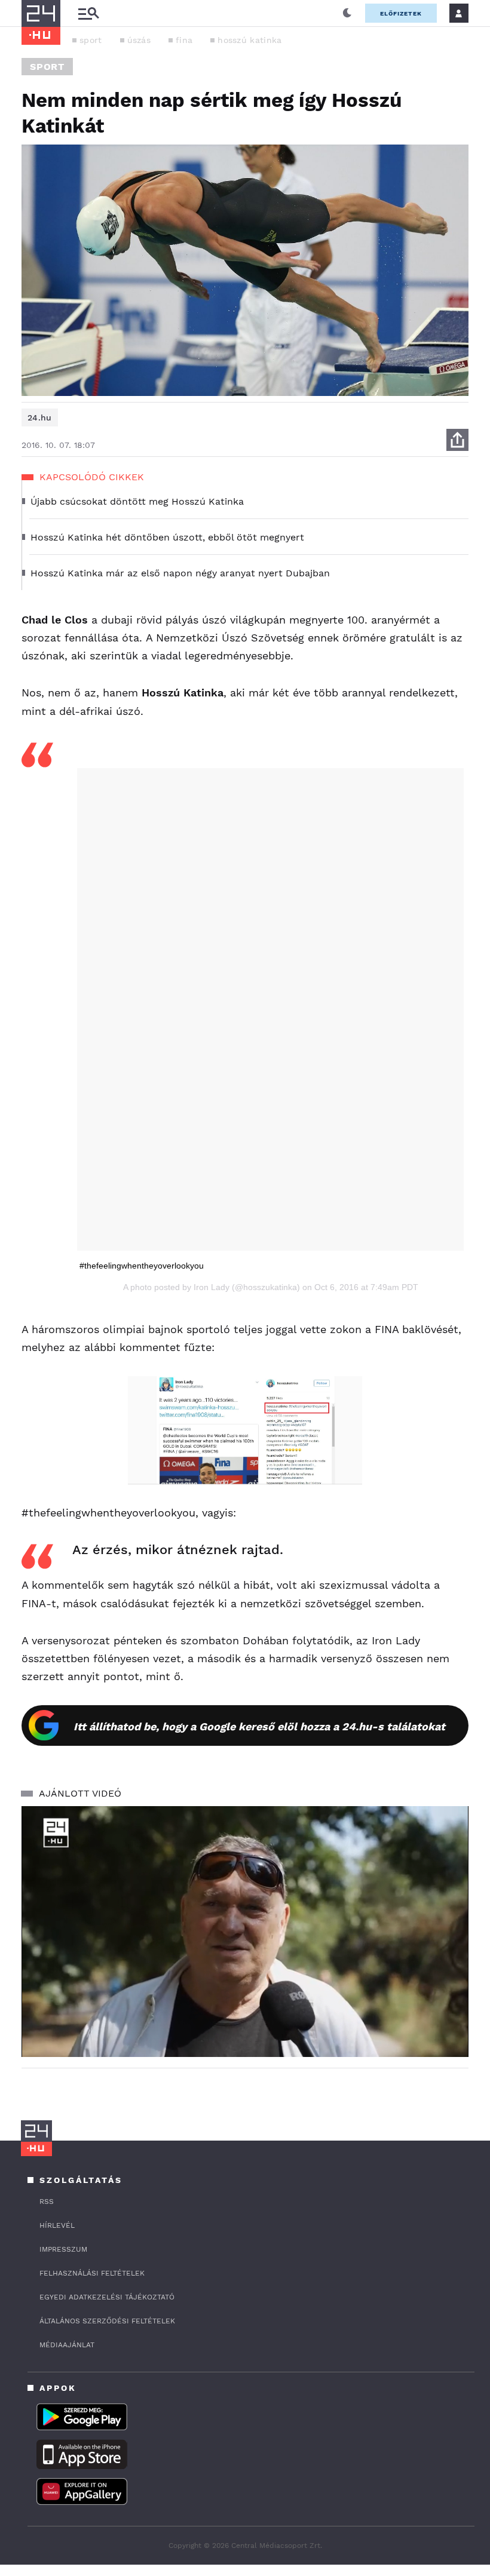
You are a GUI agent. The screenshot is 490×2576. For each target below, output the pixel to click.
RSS (47, 2202)
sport (91, 40)
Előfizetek (401, 13)
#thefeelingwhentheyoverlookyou (142, 1266)
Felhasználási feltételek (92, 2273)
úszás (139, 40)
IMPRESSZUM (63, 2249)
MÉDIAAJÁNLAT (67, 2345)
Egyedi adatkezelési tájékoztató (107, 2297)
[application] (245, 1932)
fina (184, 40)
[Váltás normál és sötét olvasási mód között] (347, 13)
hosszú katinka (249, 40)
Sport (47, 67)
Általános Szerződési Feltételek (107, 2321)
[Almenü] (88, 13)
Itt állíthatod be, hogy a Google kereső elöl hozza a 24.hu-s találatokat (259, 1726)
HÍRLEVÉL (57, 2225)
